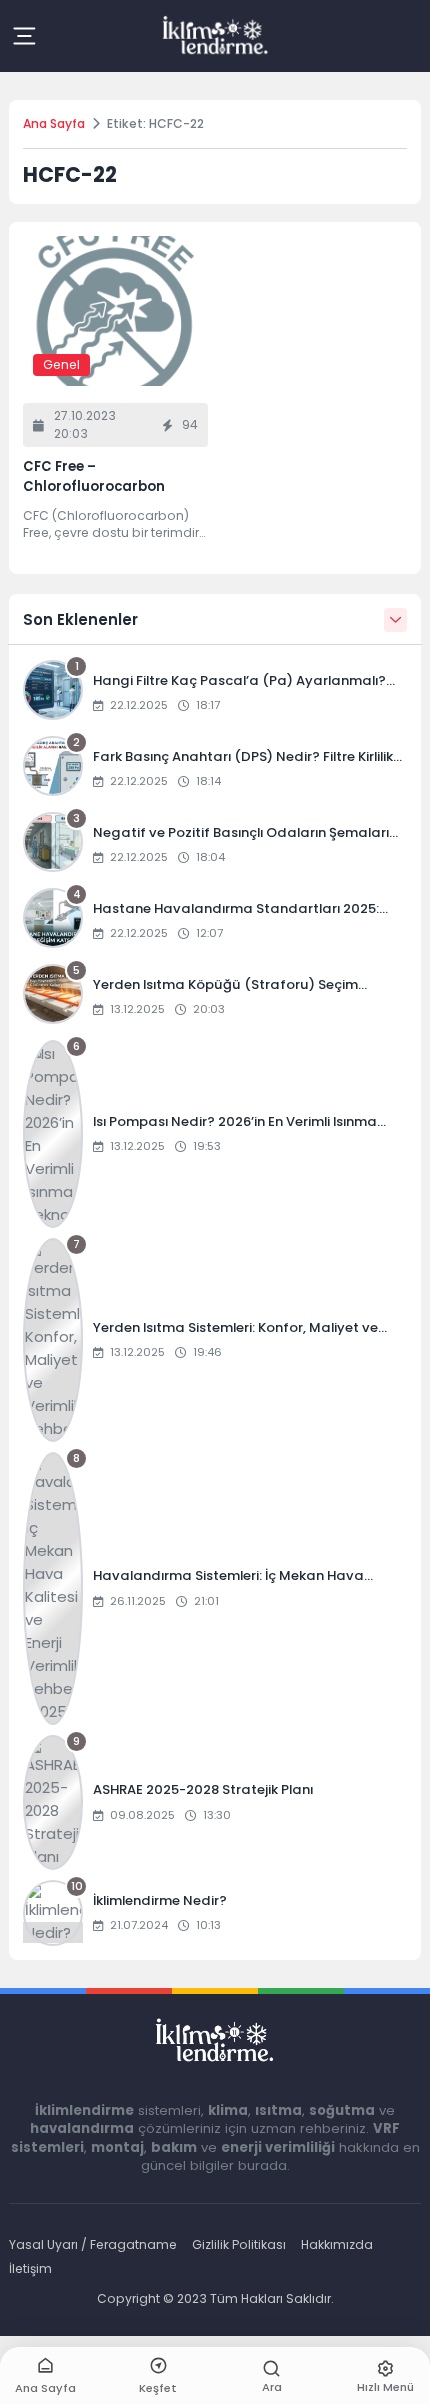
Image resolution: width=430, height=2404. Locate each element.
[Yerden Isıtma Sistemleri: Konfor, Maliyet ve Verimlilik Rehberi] (214, 1340)
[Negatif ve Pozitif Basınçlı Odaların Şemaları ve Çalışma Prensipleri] (214, 845)
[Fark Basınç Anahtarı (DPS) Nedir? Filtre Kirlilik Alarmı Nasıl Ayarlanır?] (214, 769)
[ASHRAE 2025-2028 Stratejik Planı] (214, 1802)
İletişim (30, 2268)
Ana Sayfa (54, 123)
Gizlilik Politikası (239, 2244)
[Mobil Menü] (24, 36)
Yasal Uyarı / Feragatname (93, 2244)
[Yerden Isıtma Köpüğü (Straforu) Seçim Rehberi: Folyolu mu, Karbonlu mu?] (214, 997)
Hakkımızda (337, 2244)
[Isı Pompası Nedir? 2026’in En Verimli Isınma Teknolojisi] (214, 1134)
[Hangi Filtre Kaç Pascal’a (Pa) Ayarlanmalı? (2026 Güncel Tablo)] (214, 693)
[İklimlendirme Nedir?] (214, 1913)
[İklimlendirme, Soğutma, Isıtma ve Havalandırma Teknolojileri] (215, 36)
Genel (61, 364)
